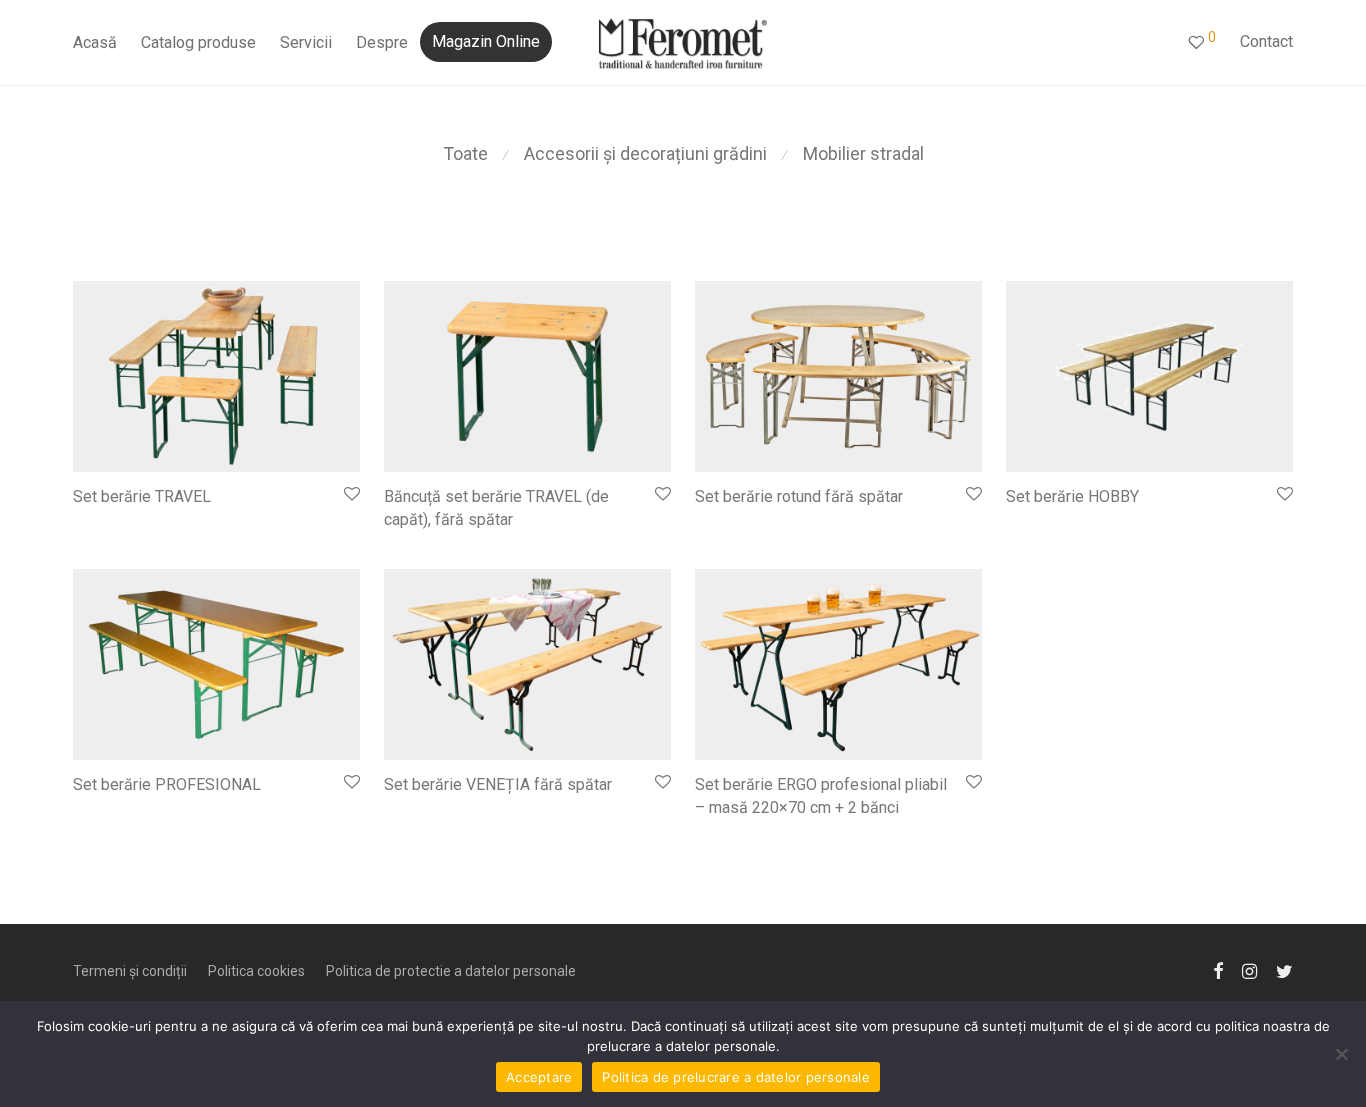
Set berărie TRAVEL (142, 496)
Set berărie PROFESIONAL (167, 784)
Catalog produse (198, 42)
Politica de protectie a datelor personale (451, 971)
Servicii (306, 42)
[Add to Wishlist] (350, 494)
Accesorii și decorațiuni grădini (645, 153)
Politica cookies (256, 971)
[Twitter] (1284, 969)
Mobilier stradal (863, 153)
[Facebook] (1218, 969)
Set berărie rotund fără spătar (799, 496)
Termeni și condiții (130, 971)
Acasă (95, 42)
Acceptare (539, 1077)
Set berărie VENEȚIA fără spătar (498, 784)
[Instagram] (1249, 969)
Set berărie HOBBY (1072, 496)
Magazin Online (486, 41)
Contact (1266, 41)
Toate (465, 153)
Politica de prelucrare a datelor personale (736, 1077)
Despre (382, 42)
